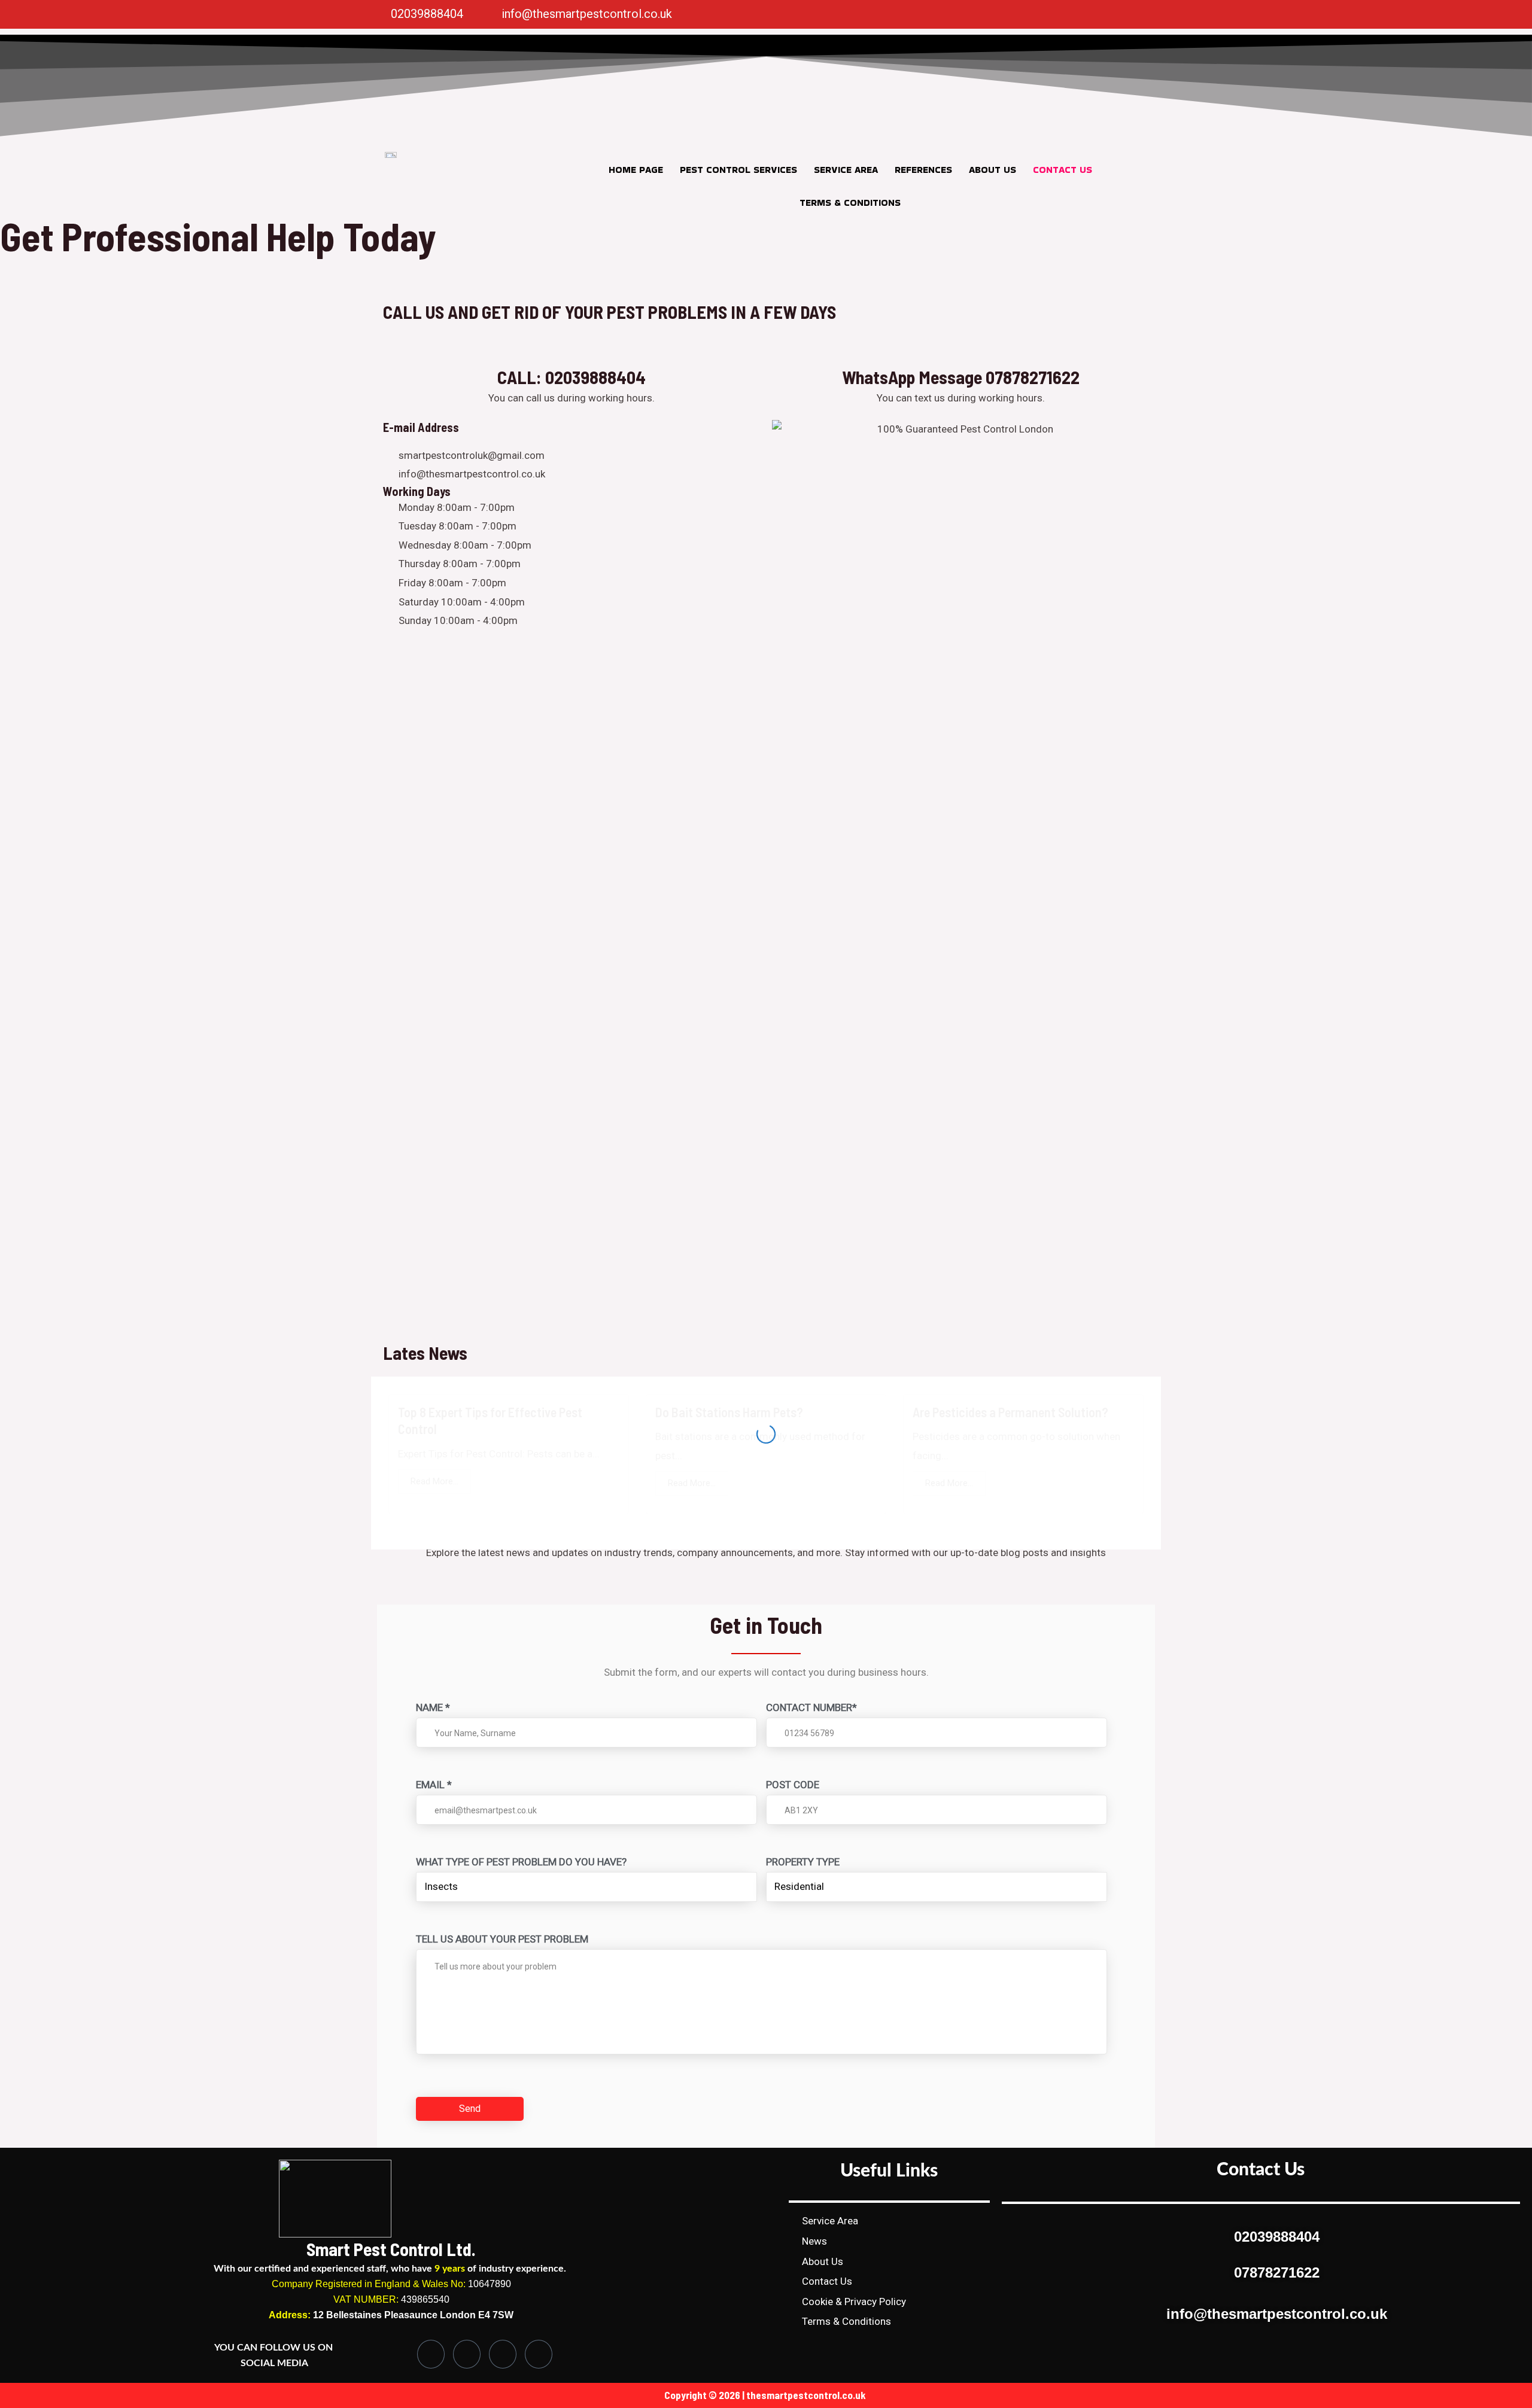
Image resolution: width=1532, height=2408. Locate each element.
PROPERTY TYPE (803, 1862)
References (923, 170)
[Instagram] (925, 14)
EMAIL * (434, 1785)
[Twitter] (949, 14)
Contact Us (1063, 170)
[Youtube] (539, 2354)
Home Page (636, 170)
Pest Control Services (738, 170)
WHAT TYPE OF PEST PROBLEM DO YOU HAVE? (521, 1862)
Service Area (846, 170)
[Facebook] (901, 14)
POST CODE (793, 1785)
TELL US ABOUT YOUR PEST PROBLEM (502, 1939)
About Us (993, 170)
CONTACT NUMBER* (811, 1707)
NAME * (433, 1707)
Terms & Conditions (850, 203)
